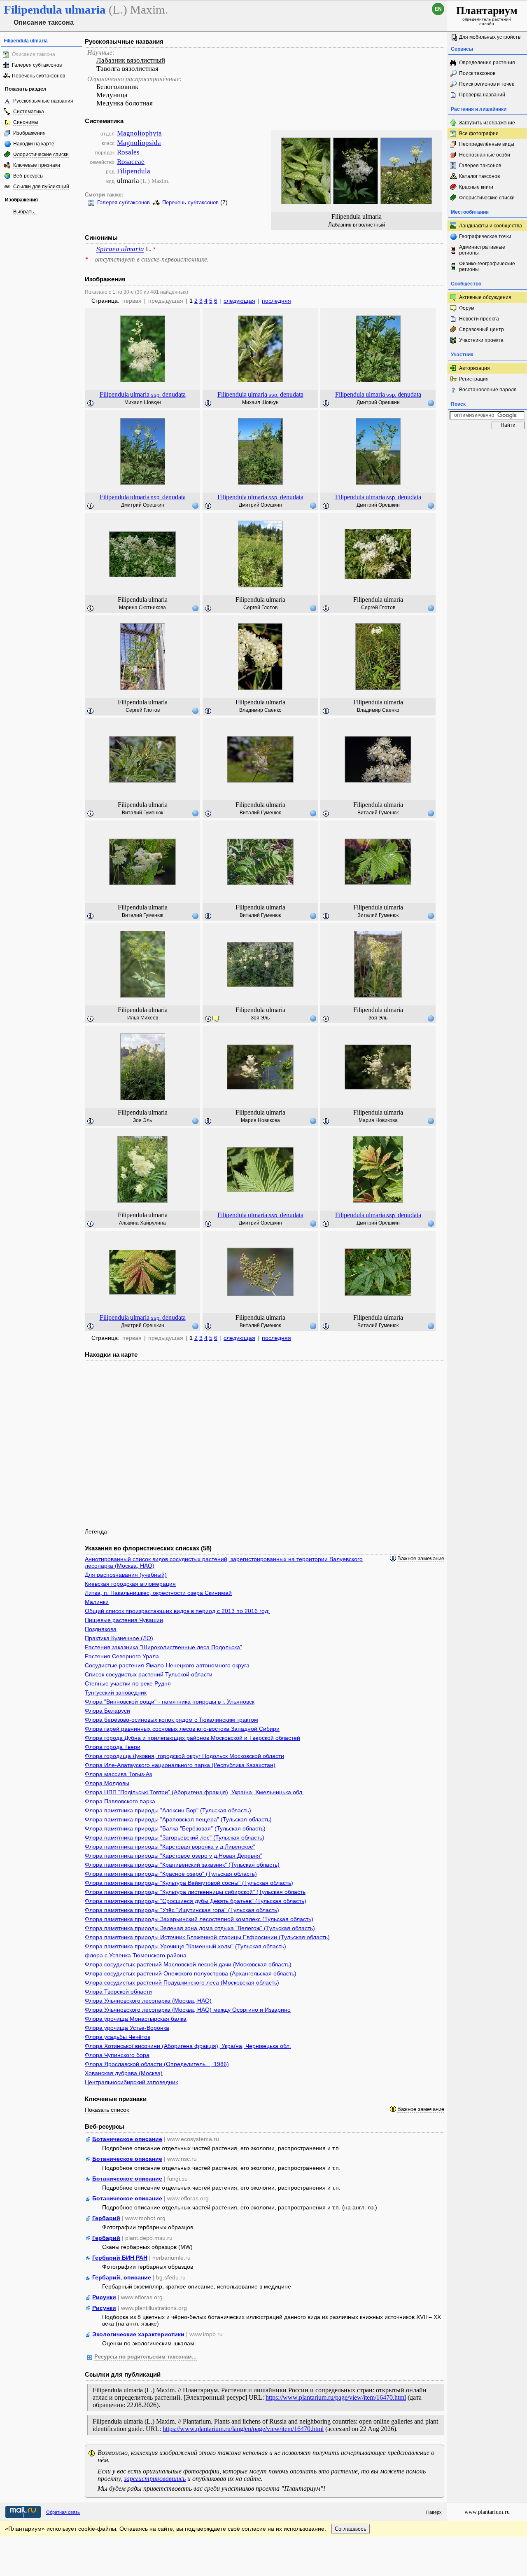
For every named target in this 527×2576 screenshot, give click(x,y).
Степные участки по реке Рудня (128, 1683)
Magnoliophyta (139, 133)
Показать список (107, 2110)
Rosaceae (131, 162)
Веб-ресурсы (28, 176)
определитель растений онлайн (487, 15)
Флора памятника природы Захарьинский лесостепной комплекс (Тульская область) (199, 1919)
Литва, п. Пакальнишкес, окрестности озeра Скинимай (158, 1593)
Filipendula (134, 171)
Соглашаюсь (351, 2529)
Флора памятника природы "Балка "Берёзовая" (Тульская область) (175, 1828)
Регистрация (474, 379)
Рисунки (104, 2297)
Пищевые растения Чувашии (124, 1620)
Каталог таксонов (479, 176)
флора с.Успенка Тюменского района (136, 1955)
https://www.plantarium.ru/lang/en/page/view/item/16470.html (243, 2429)
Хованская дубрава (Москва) (124, 2073)
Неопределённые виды (487, 144)
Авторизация (475, 368)
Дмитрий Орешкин (378, 402)
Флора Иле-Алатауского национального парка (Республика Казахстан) (180, 1765)
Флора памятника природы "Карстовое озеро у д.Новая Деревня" (174, 1856)
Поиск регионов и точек (486, 84)
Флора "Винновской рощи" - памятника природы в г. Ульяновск (170, 1702)
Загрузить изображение (487, 123)
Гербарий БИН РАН (120, 2258)
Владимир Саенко (260, 710)
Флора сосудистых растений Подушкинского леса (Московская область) (182, 1982)
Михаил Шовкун (143, 402)
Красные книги (476, 187)
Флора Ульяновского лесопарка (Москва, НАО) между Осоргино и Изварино (188, 2010)
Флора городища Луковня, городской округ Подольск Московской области (184, 1756)
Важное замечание (421, 1559)
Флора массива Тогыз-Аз (118, 1774)
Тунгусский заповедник (116, 1692)
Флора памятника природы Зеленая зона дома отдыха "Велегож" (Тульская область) (200, 1928)
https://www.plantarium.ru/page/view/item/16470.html (336, 2397)
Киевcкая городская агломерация (130, 1584)
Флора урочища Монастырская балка (136, 2019)
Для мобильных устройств (490, 37)
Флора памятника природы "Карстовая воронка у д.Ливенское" (170, 1847)
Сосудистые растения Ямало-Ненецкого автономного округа (167, 1665)
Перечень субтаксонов (38, 76)
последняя (276, 301)
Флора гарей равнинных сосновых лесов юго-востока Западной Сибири (182, 1729)
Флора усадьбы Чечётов (118, 2037)
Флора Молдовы (107, 1783)
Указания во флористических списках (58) (148, 1548)
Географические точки (485, 236)
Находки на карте (34, 144)
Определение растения (487, 63)
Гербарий (106, 2218)
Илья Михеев (143, 1018)
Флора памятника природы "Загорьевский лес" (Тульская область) (175, 1837)
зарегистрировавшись (155, 2479)
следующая (239, 301)
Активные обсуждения (485, 297)
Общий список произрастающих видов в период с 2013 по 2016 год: (177, 1611)
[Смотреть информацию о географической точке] (431, 403)
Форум (467, 308)
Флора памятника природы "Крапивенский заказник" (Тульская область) (182, 1865)
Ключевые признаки (37, 165)
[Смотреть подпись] (91, 404)
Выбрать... (25, 212)
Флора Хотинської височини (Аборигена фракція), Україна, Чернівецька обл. (188, 2046)
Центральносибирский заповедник (131, 2082)
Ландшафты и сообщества (491, 226)
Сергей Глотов (260, 608)
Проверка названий (482, 95)
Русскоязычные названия (43, 101)
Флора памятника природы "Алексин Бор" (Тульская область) (168, 1810)
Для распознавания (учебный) (126, 1575)
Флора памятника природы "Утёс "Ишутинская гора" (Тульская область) (182, 1910)
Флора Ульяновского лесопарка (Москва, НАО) (148, 2001)
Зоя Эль (260, 1018)
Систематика (29, 112)
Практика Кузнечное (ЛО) (119, 1638)
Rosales (128, 152)
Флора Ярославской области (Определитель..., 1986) (157, 2064)
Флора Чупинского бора (117, 2055)
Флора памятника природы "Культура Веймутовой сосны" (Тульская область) (189, 1883)
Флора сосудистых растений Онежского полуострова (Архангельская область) (191, 1973)
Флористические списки (41, 154)
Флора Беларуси (107, 1711)
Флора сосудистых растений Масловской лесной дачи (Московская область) (188, 1964)
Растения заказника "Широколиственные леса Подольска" (163, 1647)
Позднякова (101, 1629)
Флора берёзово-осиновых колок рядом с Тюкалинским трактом (171, 1720)
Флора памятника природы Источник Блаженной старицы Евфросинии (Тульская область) (207, 1937)
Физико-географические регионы (487, 266)
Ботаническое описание (127, 2139)
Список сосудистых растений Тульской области (149, 1674)
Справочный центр (482, 330)
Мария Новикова (260, 1120)
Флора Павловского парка (120, 1801)
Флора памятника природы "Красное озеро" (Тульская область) (171, 1874)
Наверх (434, 2512)
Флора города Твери (113, 1747)
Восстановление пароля (488, 390)
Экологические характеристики (138, 2334)
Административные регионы (482, 250)
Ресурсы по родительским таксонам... (146, 2357)
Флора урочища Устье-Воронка (127, 2028)
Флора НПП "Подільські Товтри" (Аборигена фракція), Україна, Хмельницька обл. (194, 1792)
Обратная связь (63, 2512)
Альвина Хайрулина (142, 1223)
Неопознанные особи (485, 155)
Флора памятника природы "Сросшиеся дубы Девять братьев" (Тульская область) (196, 1901)
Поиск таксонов (477, 73)
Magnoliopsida (139, 143)
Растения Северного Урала (122, 1656)
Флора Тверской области (118, 1992)
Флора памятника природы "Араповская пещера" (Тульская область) (178, 1819)
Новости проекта (479, 319)
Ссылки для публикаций (41, 187)
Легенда (96, 1531)
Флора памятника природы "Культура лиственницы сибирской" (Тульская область (195, 1892)
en (438, 9)
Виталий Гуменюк (142, 813)
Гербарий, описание (122, 2277)
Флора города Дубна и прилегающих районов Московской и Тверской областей (192, 1738)
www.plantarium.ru (487, 2512)
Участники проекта (481, 340)
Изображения (29, 133)
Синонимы (26, 122)
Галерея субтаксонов (37, 65)
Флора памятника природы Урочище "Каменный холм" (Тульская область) (185, 1946)
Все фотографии (479, 133)
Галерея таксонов (480, 166)
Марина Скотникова (142, 608)
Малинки (97, 1602)
